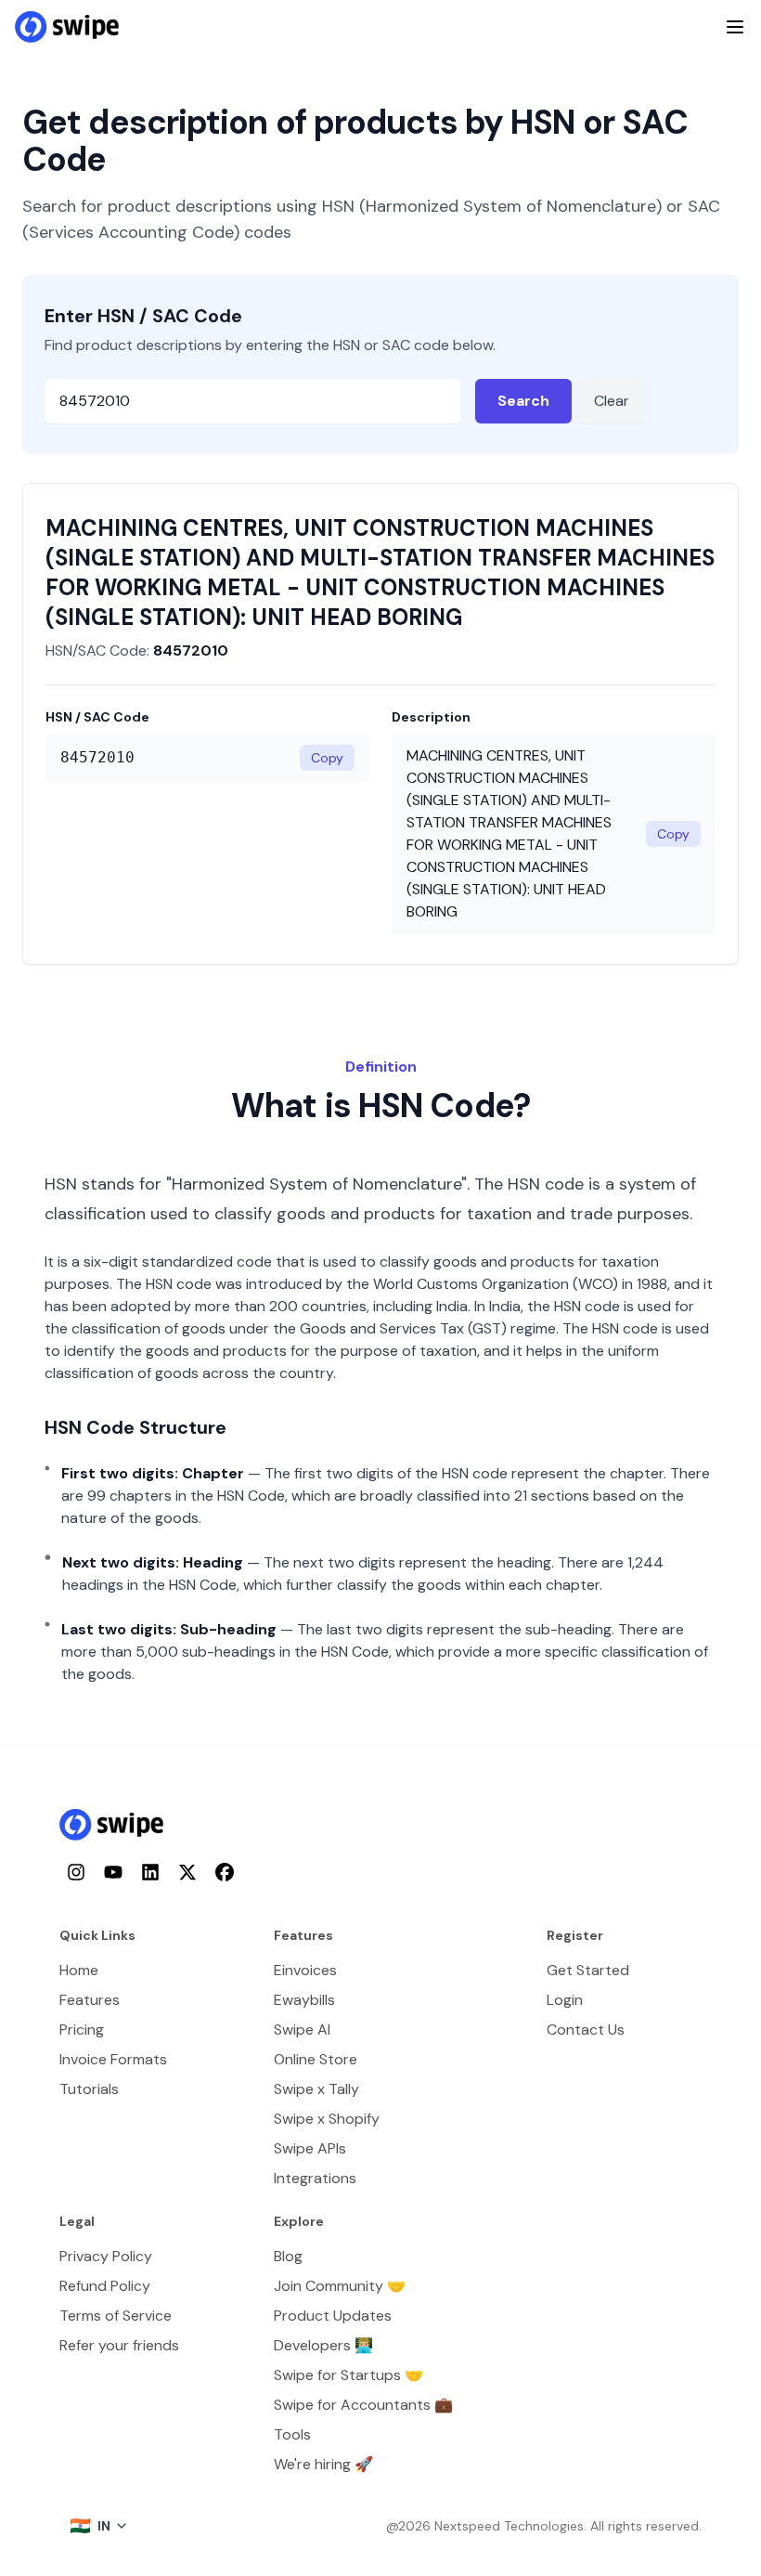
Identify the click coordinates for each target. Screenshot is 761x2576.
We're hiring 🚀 (323, 2464)
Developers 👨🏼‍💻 (323, 2345)
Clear (612, 401)
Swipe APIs (310, 2148)
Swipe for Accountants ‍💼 (363, 2405)
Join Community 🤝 (340, 2286)
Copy (327, 758)
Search (523, 401)
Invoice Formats (113, 2059)
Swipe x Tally (316, 2089)
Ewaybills (304, 2000)
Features (90, 2000)
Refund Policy (105, 2286)
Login (565, 2000)
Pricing (82, 2030)
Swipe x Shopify (327, 2119)
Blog (288, 2256)
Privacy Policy (106, 2256)
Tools (292, 2434)
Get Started (588, 1970)
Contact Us (586, 2030)
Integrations (315, 2178)
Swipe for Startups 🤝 (348, 2375)
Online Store (316, 2059)
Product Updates (333, 2316)
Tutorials (89, 2089)
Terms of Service (116, 2316)
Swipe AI (302, 2030)
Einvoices (305, 1970)
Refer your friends (119, 2345)
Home (79, 1970)
